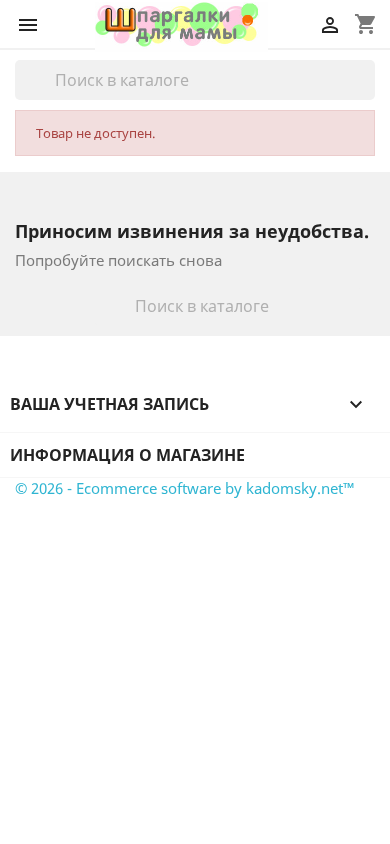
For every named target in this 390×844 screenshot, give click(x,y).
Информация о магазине (127, 455)
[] (367, 94)
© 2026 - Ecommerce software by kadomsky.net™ (185, 488)
